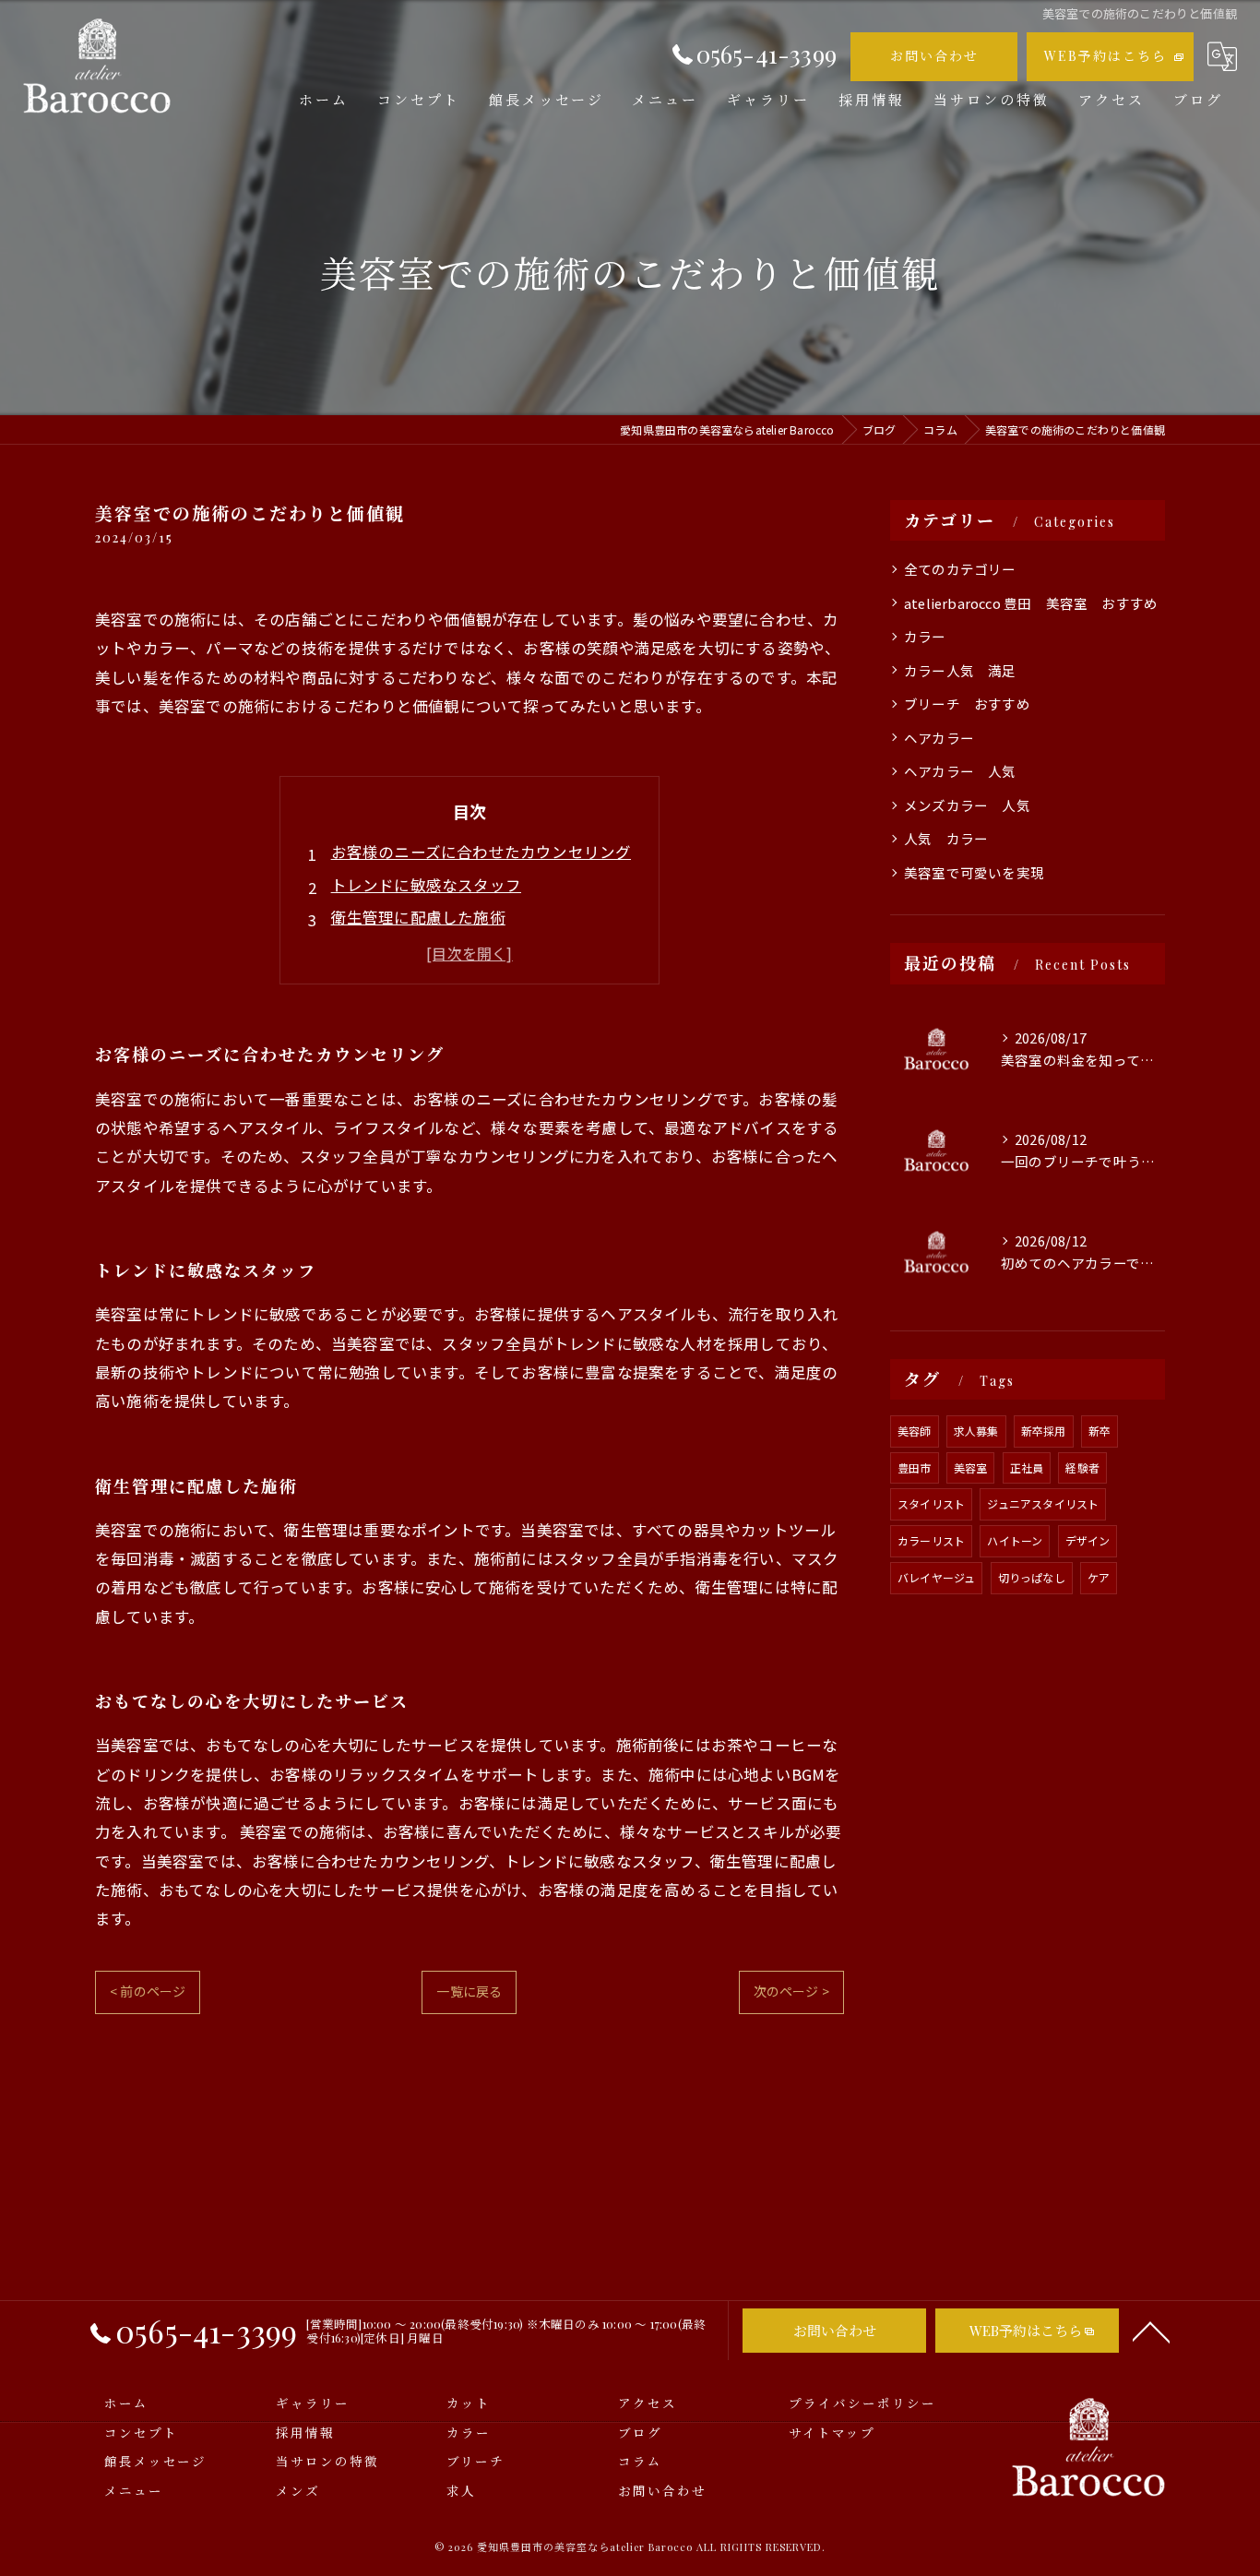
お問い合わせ (934, 56)
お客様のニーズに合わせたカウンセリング (481, 852)
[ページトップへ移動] (1151, 2331)
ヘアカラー (939, 738)
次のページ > (791, 1991)
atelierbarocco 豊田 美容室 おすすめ (1031, 603)
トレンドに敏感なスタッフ (426, 885)
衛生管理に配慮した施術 (418, 917)
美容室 (971, 1467)
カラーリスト (931, 1540)
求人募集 (976, 1431)
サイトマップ (832, 2432)
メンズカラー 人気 (967, 805)
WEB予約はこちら (1105, 56)
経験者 (1082, 1467)
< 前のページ (148, 1991)
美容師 (915, 1431)
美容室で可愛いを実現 (974, 872)
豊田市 (915, 1467)
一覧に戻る (469, 1991)
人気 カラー (946, 838)
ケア (1099, 1577)
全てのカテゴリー (960, 569)
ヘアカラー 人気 (960, 771)
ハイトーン (1015, 1540)
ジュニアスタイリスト (1043, 1503)
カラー (932, 636)
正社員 (1027, 1467)
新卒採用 (1044, 1431)
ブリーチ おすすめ (967, 704)
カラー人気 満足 (960, 670)
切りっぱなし (1032, 1577)
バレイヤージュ (936, 1577)
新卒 (1100, 1431)
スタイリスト (931, 1503)
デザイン (1088, 1540)
